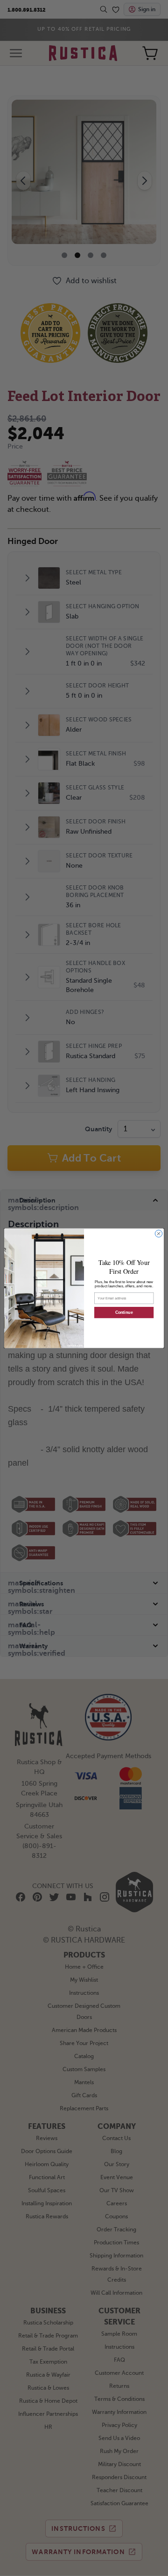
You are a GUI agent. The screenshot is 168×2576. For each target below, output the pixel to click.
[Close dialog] (158, 1234)
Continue (124, 1312)
